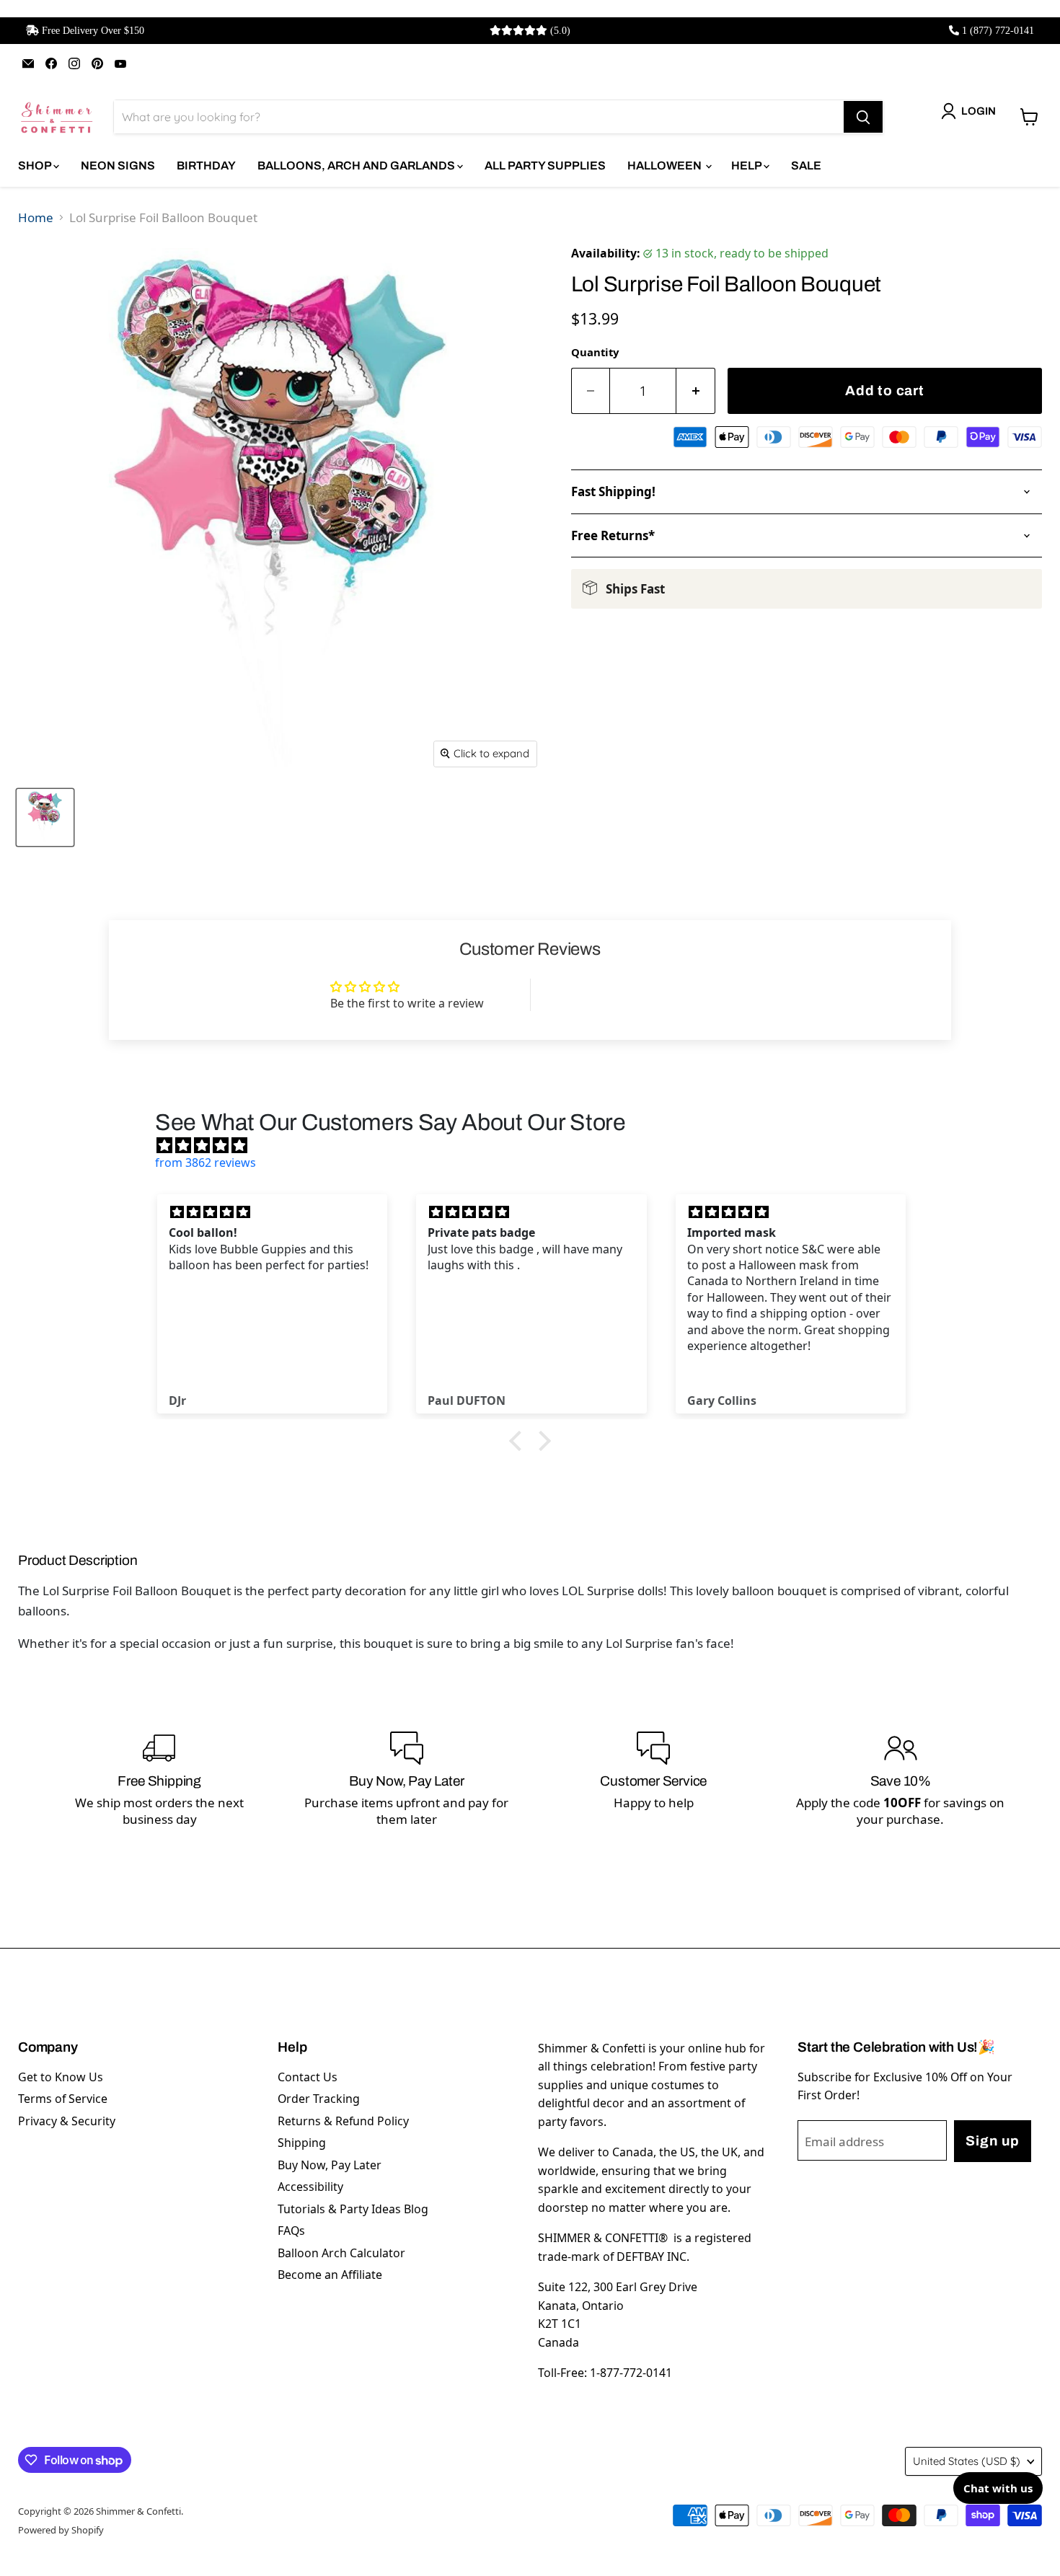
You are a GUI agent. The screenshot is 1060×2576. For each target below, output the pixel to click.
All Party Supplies (545, 166)
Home (36, 217)
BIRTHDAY (206, 166)
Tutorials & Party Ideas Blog (353, 2209)
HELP (747, 166)
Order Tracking (319, 2099)
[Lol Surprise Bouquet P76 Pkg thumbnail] (45, 817)
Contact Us (308, 2077)
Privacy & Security (67, 2121)
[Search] (863, 117)
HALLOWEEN (666, 166)
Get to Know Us (61, 2077)
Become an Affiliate (330, 2275)
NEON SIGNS (118, 166)
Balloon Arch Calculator (341, 2253)
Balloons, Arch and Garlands (357, 166)
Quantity (595, 352)
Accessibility (310, 2187)
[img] (537, 1145)
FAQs (291, 2231)
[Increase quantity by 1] (696, 391)
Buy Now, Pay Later (330, 2165)
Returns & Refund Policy (343, 2121)
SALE (806, 166)
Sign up (992, 2141)
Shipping (302, 2143)
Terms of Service (63, 2099)
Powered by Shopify (61, 2530)
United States (967, 2461)
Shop (36, 166)
